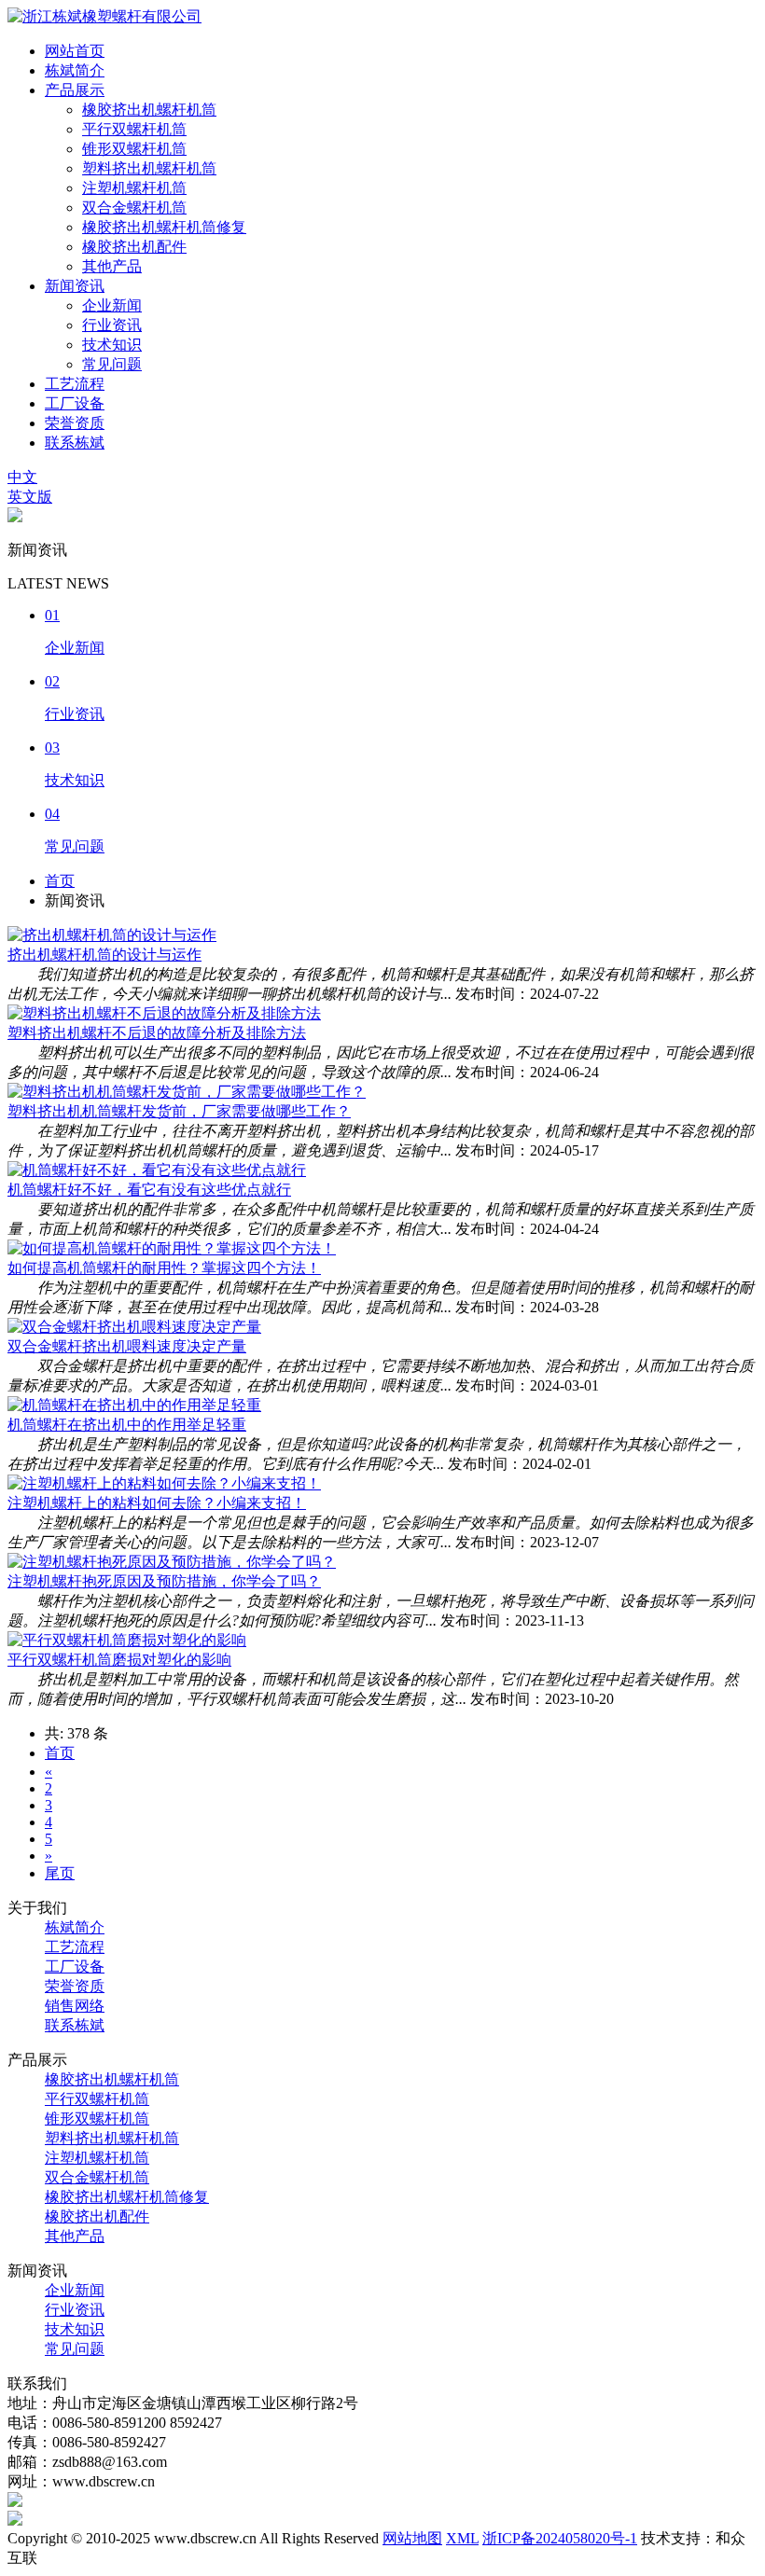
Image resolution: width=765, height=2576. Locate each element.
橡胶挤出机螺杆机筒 (149, 110)
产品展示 (75, 90)
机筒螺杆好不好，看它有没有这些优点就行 (149, 1190)
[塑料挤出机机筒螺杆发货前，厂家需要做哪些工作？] (187, 1092)
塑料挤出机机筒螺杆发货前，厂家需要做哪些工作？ (179, 1111)
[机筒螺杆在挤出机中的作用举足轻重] (134, 1405)
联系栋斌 (75, 443)
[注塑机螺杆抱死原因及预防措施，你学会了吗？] (172, 1562)
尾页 (60, 1873)
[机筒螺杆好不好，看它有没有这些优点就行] (157, 1170)
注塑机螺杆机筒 (134, 188)
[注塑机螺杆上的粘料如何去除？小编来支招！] (164, 1483)
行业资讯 (112, 325)
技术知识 (112, 345)
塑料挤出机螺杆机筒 (149, 168)
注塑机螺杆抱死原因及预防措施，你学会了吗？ (164, 1581)
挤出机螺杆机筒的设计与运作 (104, 955)
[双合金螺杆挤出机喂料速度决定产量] (134, 1327)
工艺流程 (75, 384)
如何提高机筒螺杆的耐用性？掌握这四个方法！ (164, 1268)
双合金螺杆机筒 (134, 208)
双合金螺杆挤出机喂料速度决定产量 (127, 1346)
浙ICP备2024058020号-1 (560, 2538)
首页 (60, 881)
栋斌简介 (75, 70)
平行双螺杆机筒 (134, 129)
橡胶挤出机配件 (134, 247)
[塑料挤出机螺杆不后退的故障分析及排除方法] (164, 1013)
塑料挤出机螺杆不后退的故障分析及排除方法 (157, 1033)
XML (462, 2538)
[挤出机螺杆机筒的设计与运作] (112, 935)
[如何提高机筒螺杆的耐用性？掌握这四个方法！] (172, 1248)
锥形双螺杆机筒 (134, 149)
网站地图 (412, 2538)
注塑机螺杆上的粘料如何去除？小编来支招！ (157, 1503)
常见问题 (112, 364)
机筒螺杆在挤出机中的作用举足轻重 (127, 1425)
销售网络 (75, 2006)
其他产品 (112, 266)
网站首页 (75, 51)
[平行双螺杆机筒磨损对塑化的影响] (127, 1640)
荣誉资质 (75, 423)
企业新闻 (112, 305)
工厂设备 (75, 403)
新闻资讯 (75, 286)
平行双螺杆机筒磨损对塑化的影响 (119, 1660)
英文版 (30, 497)
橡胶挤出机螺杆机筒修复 (164, 227)
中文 (22, 477)
